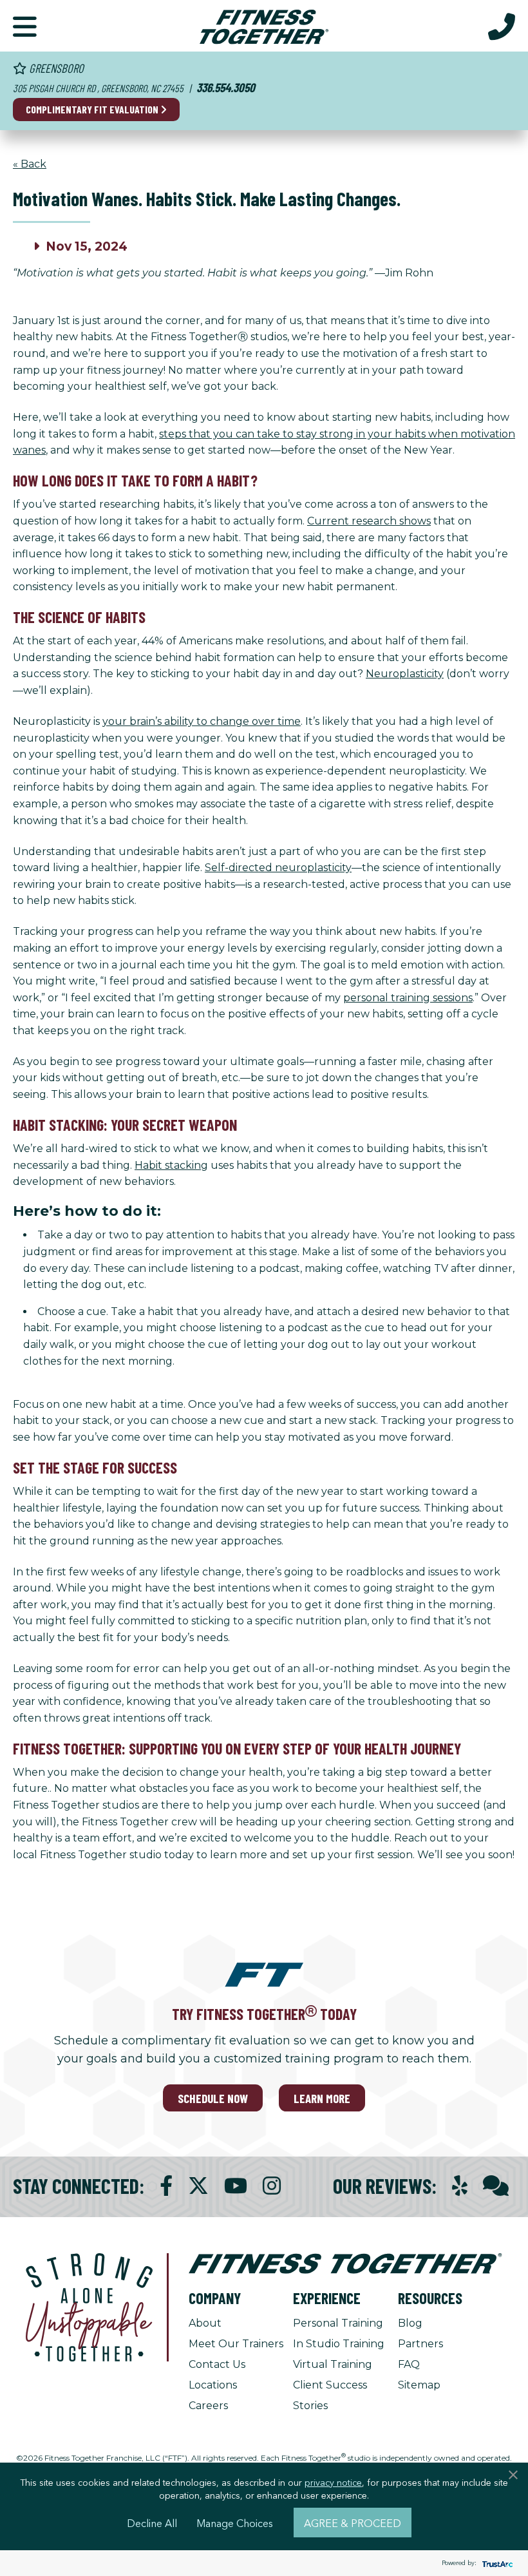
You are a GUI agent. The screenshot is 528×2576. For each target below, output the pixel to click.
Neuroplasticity (405, 674)
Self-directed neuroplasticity (278, 868)
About (205, 2323)
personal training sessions (408, 998)
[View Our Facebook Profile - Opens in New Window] (166, 2186)
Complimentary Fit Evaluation (93, 109)
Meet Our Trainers (236, 2344)
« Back (30, 164)
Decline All (152, 2523)
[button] (25, 26)
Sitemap (419, 2385)
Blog (410, 2323)
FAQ (409, 2364)
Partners (420, 2344)
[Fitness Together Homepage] (264, 26)
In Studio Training (339, 2344)
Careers (208, 2406)
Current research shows (369, 521)
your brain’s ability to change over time (202, 721)
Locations (213, 2385)
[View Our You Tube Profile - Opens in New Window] (236, 2186)
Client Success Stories (330, 2395)
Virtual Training (333, 2364)
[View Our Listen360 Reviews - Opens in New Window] (496, 2186)
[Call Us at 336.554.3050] (502, 26)
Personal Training (338, 2323)
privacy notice (333, 2482)
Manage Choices (235, 2523)
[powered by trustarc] (496, 2563)
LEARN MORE (322, 2098)
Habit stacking (171, 1165)
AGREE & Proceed (353, 2523)
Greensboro (55, 68)
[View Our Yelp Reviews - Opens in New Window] (460, 2186)
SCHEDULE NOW (213, 2098)
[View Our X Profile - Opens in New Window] (198, 2186)
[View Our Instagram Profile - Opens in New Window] (272, 2186)
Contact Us (217, 2364)
